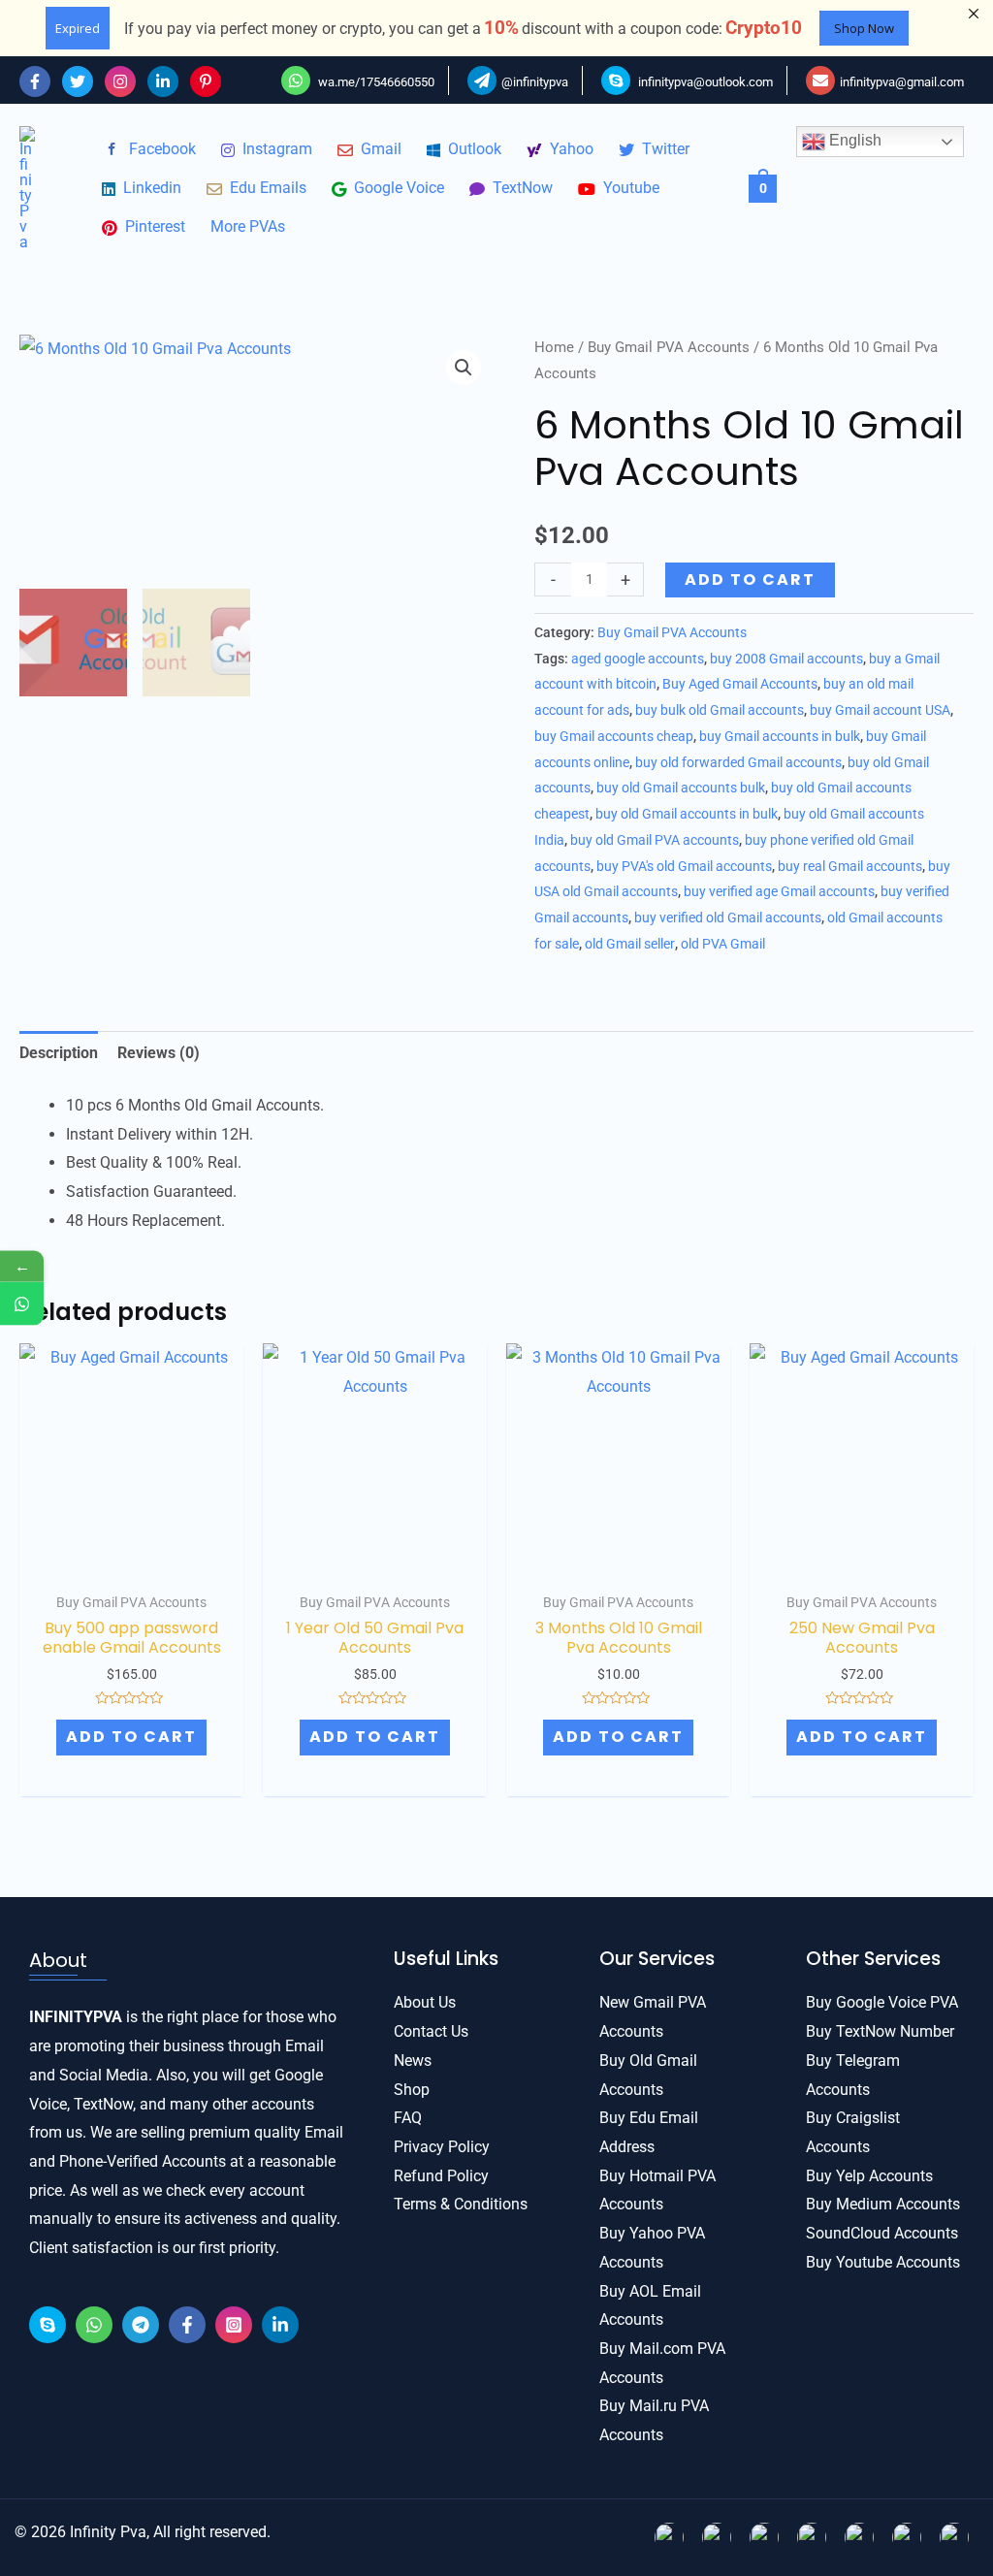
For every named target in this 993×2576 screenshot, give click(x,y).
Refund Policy (441, 2176)
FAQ (408, 2118)
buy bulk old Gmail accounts (720, 710)
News (413, 2061)
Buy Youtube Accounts (883, 2262)
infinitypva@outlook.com (705, 82)
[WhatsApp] (94, 2325)
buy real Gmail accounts (850, 867)
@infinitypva (535, 82)
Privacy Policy (442, 2147)
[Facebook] (35, 81)
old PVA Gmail (723, 944)
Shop (412, 2090)
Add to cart (750, 580)
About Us (425, 2002)
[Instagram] (120, 81)
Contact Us (431, 2031)
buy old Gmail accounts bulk (681, 788)
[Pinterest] (206, 81)
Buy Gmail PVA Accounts (669, 347)
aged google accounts (638, 659)
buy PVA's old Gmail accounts (684, 867)
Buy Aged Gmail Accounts (740, 684)
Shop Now (864, 28)
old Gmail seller (630, 944)
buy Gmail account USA (880, 710)
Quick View (132, 1550)
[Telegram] (141, 2325)
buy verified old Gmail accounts (728, 918)
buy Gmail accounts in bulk (780, 737)
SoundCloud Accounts (882, 2233)
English (853, 140)
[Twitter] (78, 81)
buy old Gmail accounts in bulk (687, 814)
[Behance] (48, 2325)
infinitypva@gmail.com (902, 82)
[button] (464, 368)
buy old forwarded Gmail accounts (738, 763)
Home (554, 347)
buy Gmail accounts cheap (614, 737)
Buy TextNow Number (880, 2031)
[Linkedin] (163, 81)
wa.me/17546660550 (375, 82)
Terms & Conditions (461, 2204)
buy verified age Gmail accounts (779, 892)
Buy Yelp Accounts (869, 2176)
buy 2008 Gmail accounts (786, 659)
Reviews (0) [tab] (159, 1053)
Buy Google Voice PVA (882, 2002)
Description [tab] (59, 1053)
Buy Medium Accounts (883, 2204)
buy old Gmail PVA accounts (655, 840)
